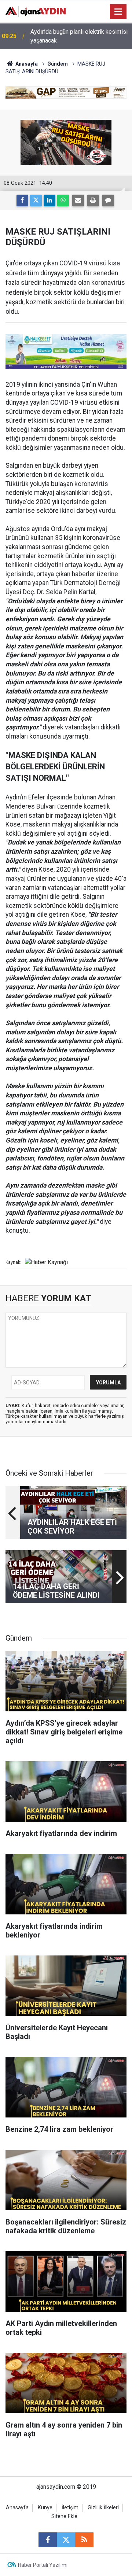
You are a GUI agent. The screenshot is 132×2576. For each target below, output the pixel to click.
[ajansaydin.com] (36, 11)
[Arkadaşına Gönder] (78, 200)
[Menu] (118, 12)
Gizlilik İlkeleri (103, 2508)
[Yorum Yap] (108, 200)
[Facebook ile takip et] (48, 2540)
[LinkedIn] (49, 200)
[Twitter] (36, 200)
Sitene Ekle (64, 2516)
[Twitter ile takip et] (66, 2540)
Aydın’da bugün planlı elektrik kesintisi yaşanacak (79, 36)
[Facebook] (22, 200)
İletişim (70, 2508)
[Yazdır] (93, 200)
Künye (45, 2508)
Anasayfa (26, 64)
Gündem (58, 64)
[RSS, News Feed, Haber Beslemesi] (84, 2540)
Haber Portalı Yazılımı (43, 2565)
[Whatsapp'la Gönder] (63, 200)
